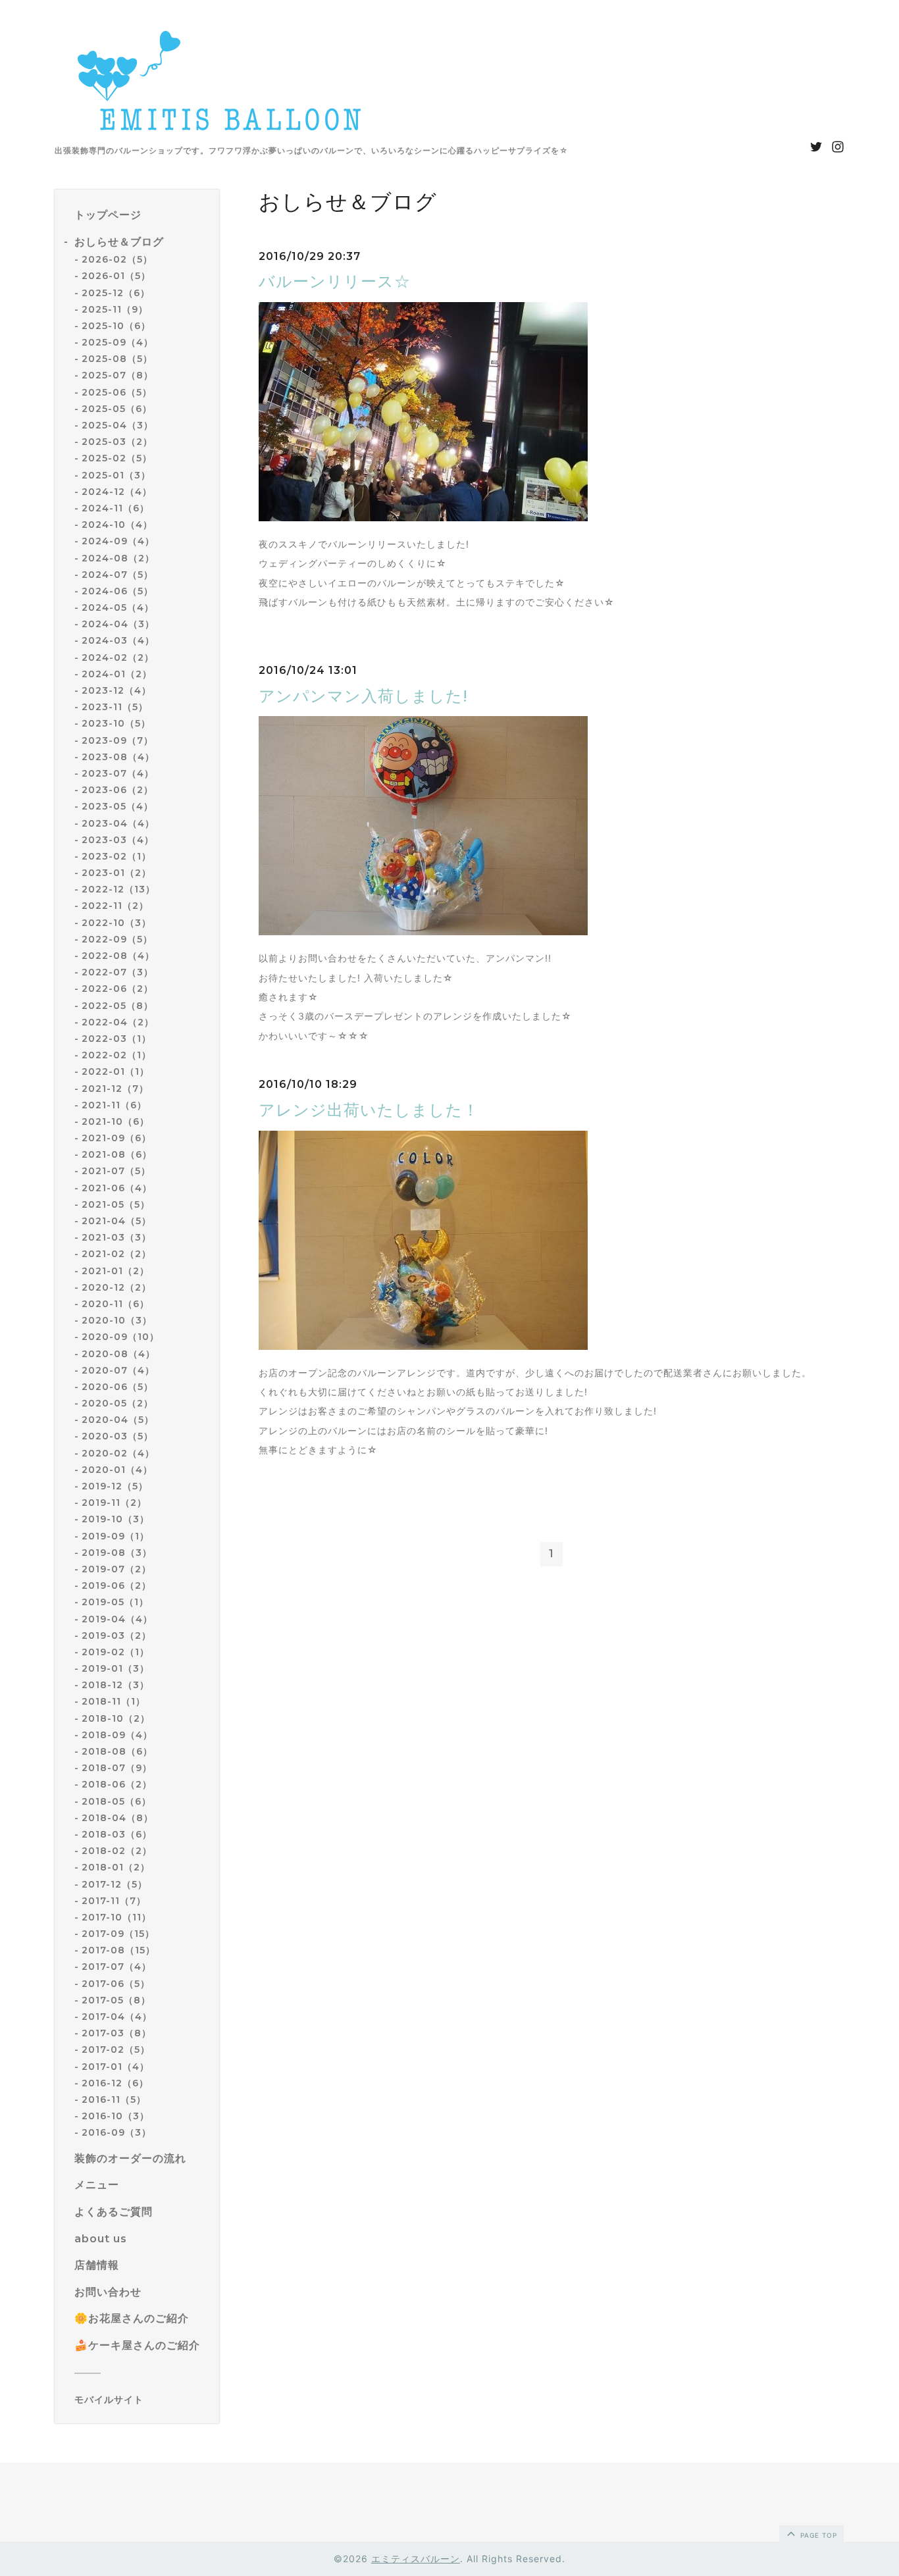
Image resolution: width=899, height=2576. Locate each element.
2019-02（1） (116, 1652)
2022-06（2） (117, 989)
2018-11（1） (114, 1701)
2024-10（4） (117, 525)
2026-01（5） (116, 276)
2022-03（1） (116, 1039)
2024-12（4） (117, 492)
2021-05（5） (116, 1204)
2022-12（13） (118, 889)
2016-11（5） (114, 2099)
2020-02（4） (118, 1453)
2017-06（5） (116, 1984)
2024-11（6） (116, 508)
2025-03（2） (117, 442)
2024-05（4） (118, 607)
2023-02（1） (116, 856)
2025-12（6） (116, 293)
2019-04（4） (117, 1619)
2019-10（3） (116, 1519)
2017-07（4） (116, 1967)
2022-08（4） (118, 956)
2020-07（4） (118, 1370)
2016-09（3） (116, 2132)
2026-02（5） (117, 259)
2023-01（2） (116, 873)
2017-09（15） (118, 1934)
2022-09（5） (117, 939)
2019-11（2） (114, 1503)
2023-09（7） (117, 740)
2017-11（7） (114, 1901)
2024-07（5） (117, 575)
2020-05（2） (117, 1403)
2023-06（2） (117, 790)
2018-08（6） (117, 1751)
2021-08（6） (117, 1154)
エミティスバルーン (416, 2559)
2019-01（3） (116, 1668)
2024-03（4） (118, 640)
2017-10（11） (116, 1917)
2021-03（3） (116, 1237)
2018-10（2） (116, 1718)
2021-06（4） (117, 1188)
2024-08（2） (118, 558)
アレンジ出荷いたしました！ (369, 1110)
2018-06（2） (117, 1784)
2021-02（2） (116, 1254)
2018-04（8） (117, 1818)
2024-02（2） (118, 657)
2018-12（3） (116, 1685)
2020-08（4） (118, 1354)
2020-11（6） (116, 1304)
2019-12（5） (115, 1486)
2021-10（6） (116, 1121)
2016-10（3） (116, 2116)
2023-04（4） (118, 823)
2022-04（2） (118, 1022)
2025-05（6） (117, 409)
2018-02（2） (117, 1851)
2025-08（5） (117, 359)
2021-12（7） (115, 1089)
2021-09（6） (116, 1138)
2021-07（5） (116, 1171)
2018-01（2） (116, 1867)
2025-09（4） (117, 342)
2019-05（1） (115, 1602)
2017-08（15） (118, 1950)
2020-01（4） (117, 1470)
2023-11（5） (115, 707)
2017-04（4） (117, 2017)
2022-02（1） (116, 1055)
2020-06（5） (117, 1387)
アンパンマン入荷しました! (363, 696)
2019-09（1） (116, 1536)
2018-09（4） (117, 1735)
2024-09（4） (118, 541)
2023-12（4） (116, 690)
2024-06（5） (117, 591)
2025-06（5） (117, 392)
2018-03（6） (117, 1834)
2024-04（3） (118, 624)
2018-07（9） (117, 1768)
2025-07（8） (117, 375)
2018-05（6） (116, 1801)
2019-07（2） (116, 1569)
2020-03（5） (117, 1436)
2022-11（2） (115, 906)
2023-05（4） (117, 806)
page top (817, 2535)
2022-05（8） (117, 1006)
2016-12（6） (115, 2083)
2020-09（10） (120, 1337)
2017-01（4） (116, 2067)
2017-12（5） (115, 1884)
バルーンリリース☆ (335, 281)
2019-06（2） (116, 1585)
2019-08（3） (117, 1553)
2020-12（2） (116, 1287)
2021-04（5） (116, 1221)
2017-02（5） (116, 2049)
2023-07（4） (118, 773)
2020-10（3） (117, 1320)
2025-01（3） (116, 475)
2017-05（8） (116, 2000)
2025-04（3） (117, 425)
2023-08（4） (118, 757)
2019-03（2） (116, 1636)
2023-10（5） (116, 723)
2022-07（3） (117, 972)
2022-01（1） (116, 1071)
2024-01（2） (117, 674)
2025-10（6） (116, 326)
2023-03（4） (118, 840)
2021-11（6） (114, 1105)
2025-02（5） (117, 458)
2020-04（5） (118, 1420)
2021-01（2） (116, 1271)
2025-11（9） (115, 309)
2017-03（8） (116, 2033)
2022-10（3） (116, 923)
